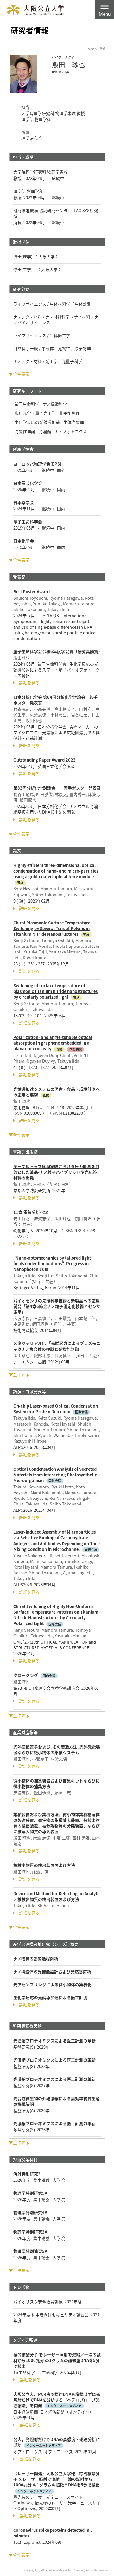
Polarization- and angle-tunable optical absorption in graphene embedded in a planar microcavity (53, 1043)
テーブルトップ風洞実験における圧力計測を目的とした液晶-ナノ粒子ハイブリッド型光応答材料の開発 (56, 1172)
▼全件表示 (19, 374)
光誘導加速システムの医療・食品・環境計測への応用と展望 (57, 1092)
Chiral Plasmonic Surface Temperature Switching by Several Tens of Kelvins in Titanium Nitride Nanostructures (52, 928)
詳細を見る (29, 683)
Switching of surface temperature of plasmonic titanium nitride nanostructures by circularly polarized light (55, 991)
